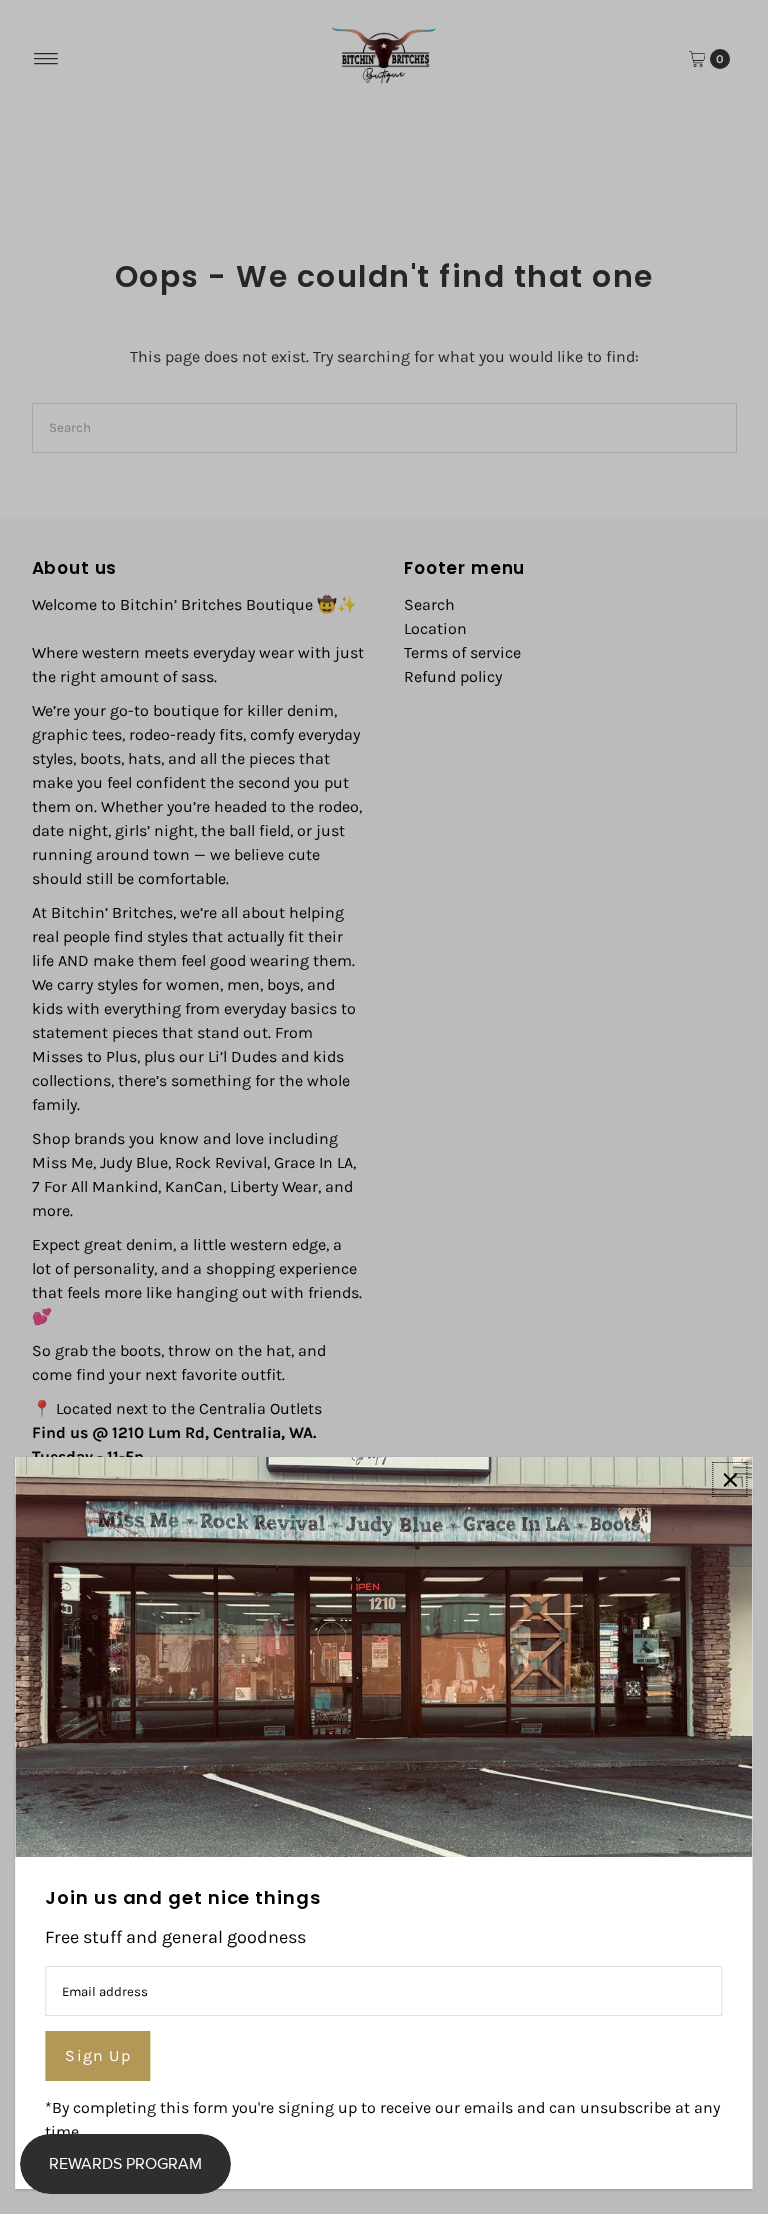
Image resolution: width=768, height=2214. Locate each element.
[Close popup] (730, 1479)
